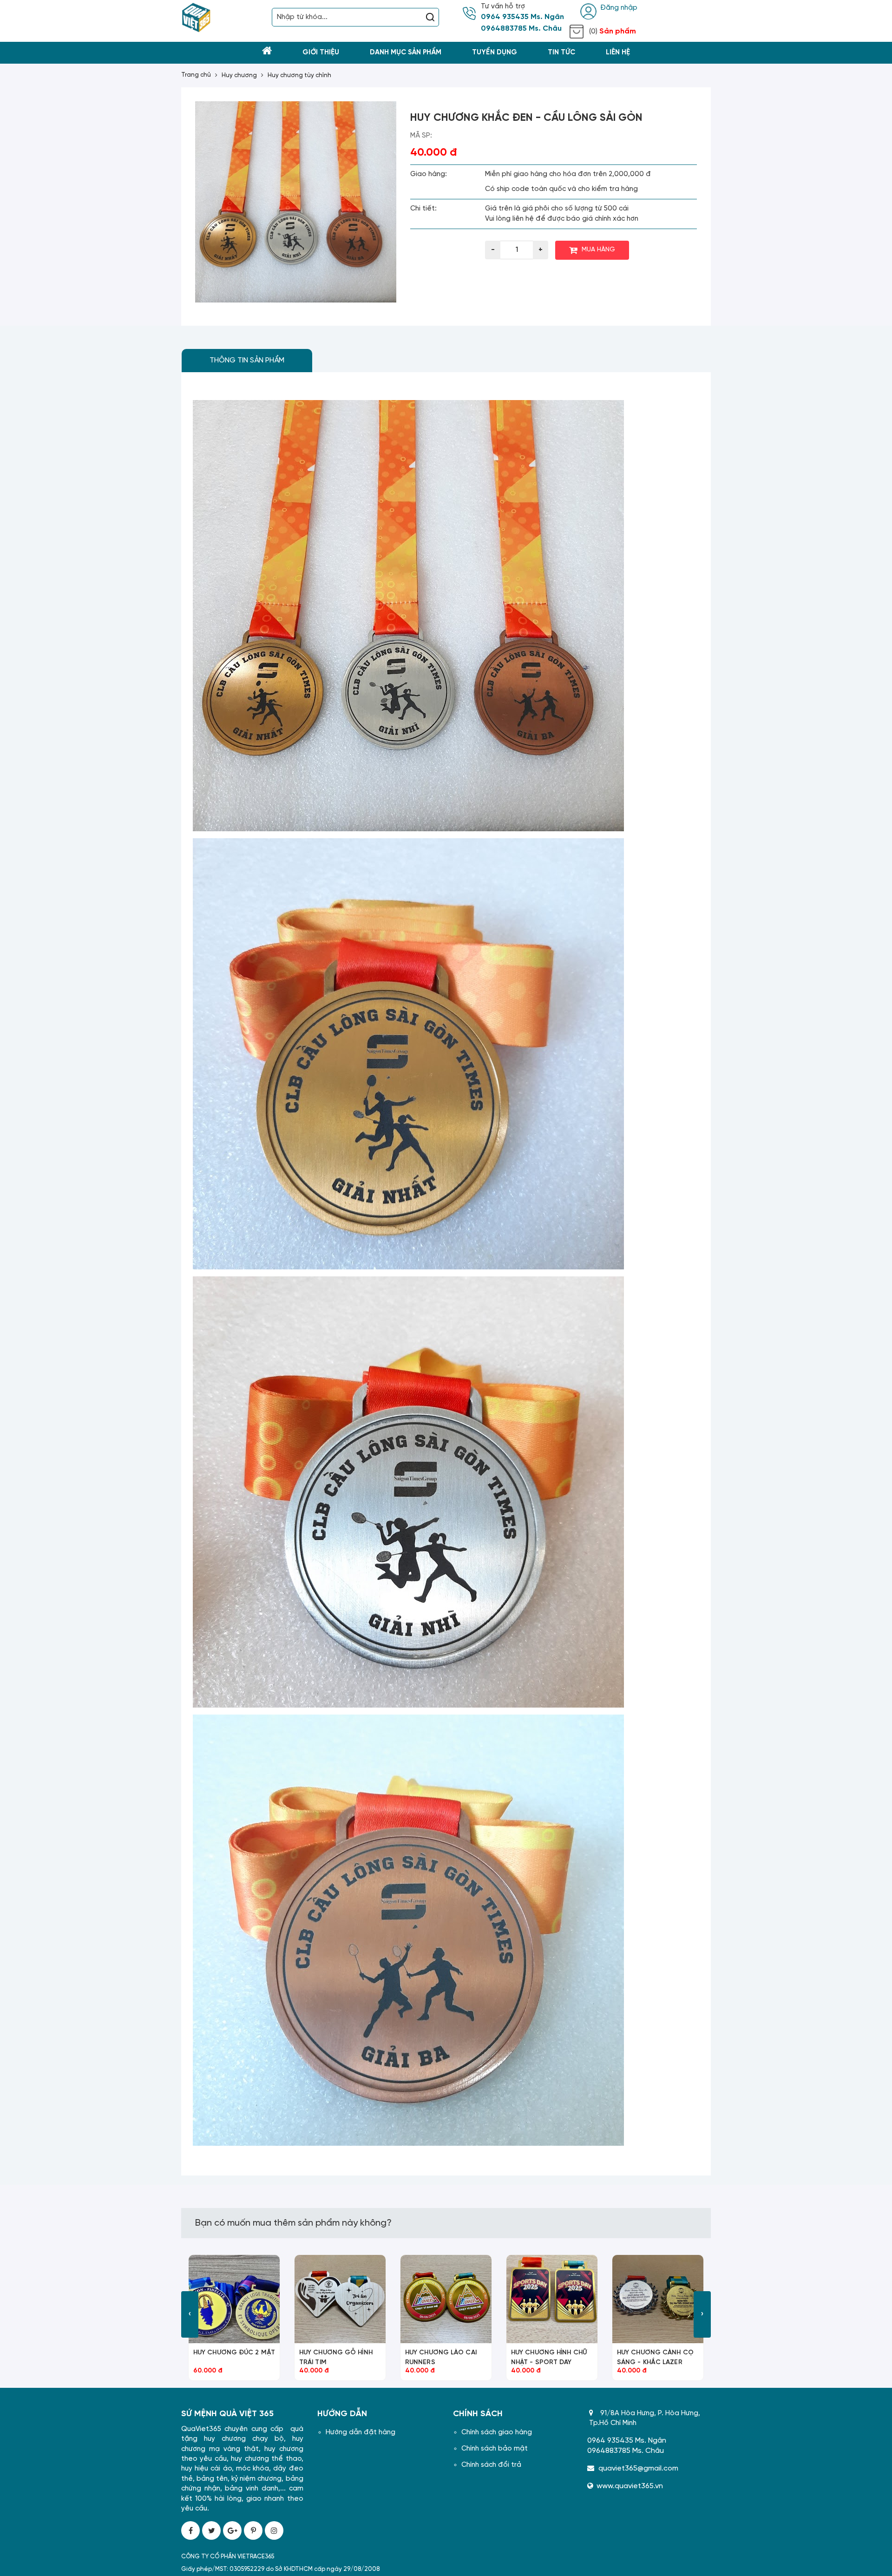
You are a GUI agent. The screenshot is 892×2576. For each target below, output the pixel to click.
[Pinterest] (253, 2530)
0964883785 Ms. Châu (521, 29)
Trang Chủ (196, 75)
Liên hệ (618, 53)
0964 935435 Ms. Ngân (522, 17)
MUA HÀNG (598, 250)
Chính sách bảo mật (495, 2449)
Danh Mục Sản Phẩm (406, 53)
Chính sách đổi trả (491, 2465)
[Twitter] (211, 2530)
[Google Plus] (232, 2530)
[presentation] (190, 2314)
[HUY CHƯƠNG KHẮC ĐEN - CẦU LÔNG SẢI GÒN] (296, 202)
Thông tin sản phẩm (247, 360)
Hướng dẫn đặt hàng (361, 2432)
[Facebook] (190, 2530)
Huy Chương (239, 76)
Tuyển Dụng (495, 53)
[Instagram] (274, 2530)
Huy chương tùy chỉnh (299, 76)
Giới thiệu (321, 53)
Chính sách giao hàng (497, 2432)
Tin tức (561, 53)
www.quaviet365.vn (630, 2486)
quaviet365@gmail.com (638, 2468)
